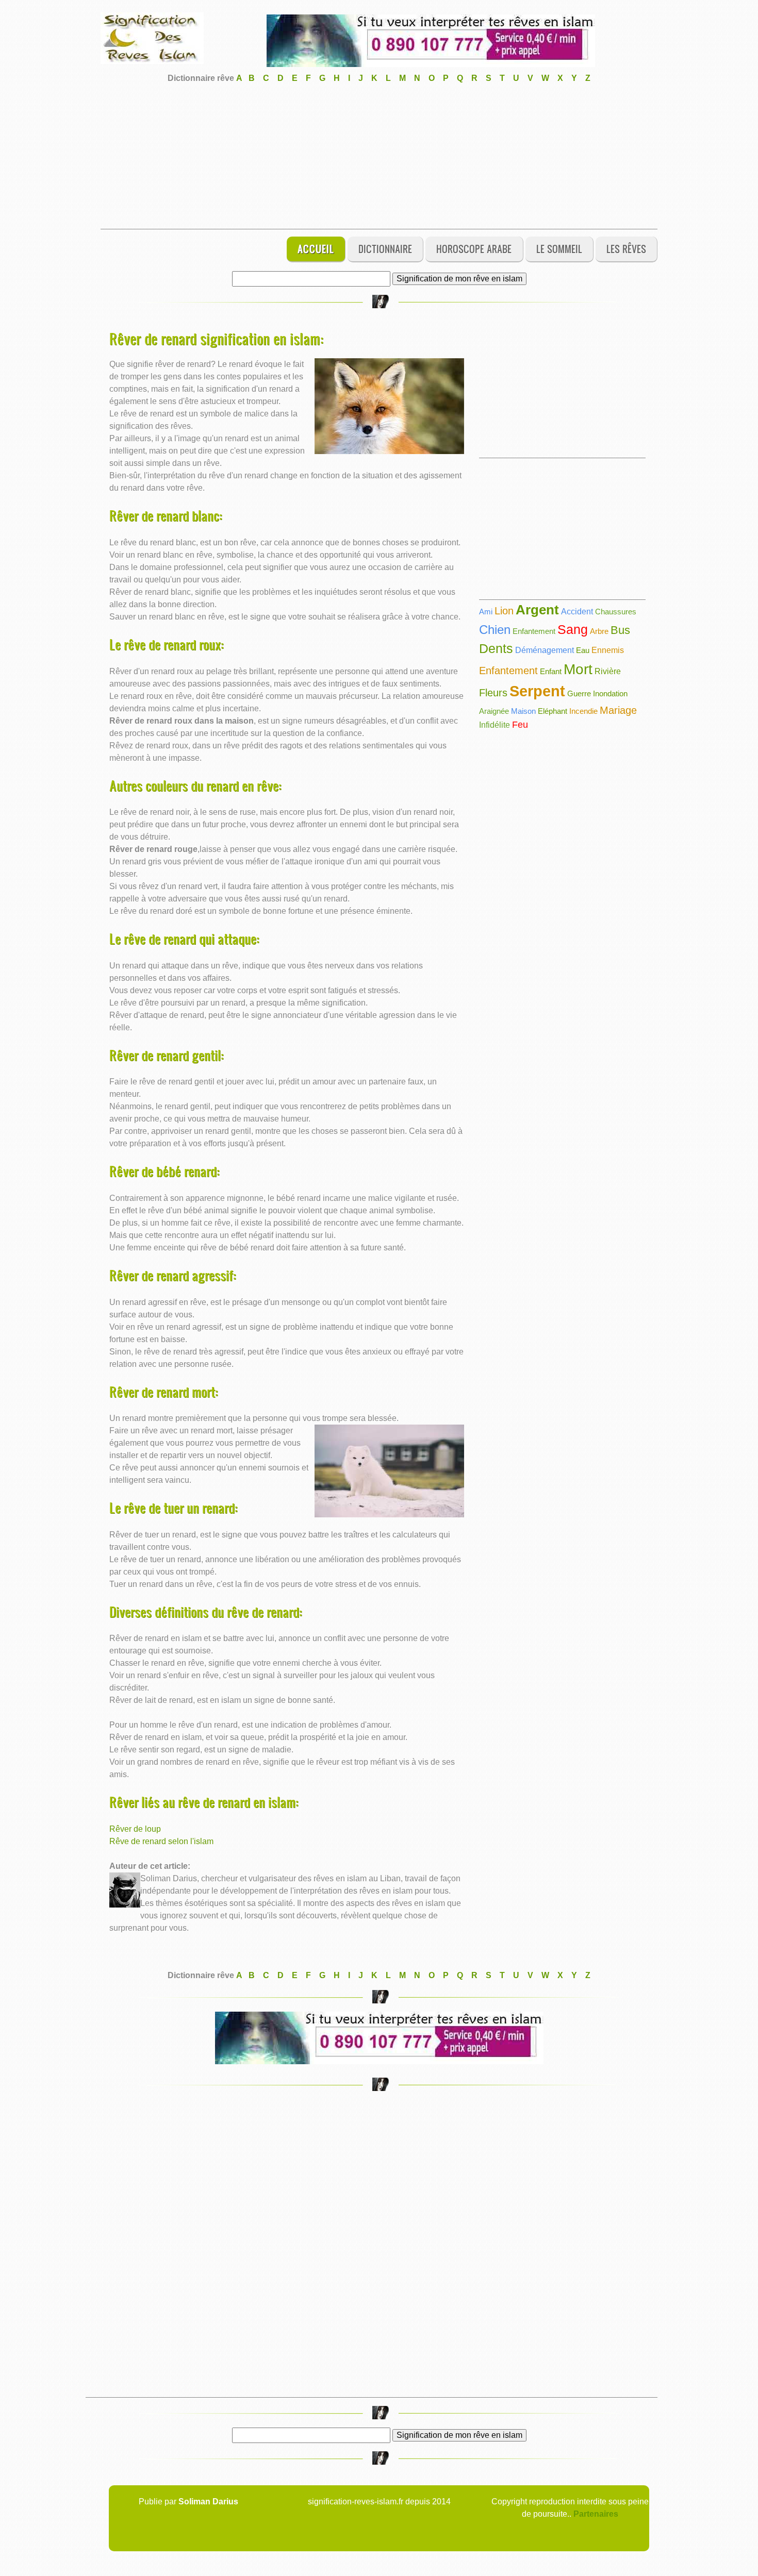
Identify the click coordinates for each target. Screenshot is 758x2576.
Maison (523, 711)
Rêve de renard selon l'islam (161, 1841)
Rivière (608, 671)
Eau (583, 650)
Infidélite (495, 725)
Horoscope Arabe (474, 249)
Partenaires (596, 2514)
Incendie (583, 711)
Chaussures (616, 612)
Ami (486, 612)
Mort (578, 669)
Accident (577, 612)
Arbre (599, 631)
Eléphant (553, 711)
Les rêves (626, 249)
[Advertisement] (379, 157)
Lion (504, 611)
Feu (520, 725)
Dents (496, 648)
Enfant (551, 671)
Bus (620, 630)
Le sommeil (559, 249)
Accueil (316, 249)
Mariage (618, 710)
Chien (495, 630)
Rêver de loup (135, 1829)
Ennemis (608, 650)
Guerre (579, 693)
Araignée (494, 711)
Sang (573, 629)
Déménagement (545, 650)
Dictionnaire (385, 249)
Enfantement (534, 631)
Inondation (610, 693)
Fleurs (493, 693)
